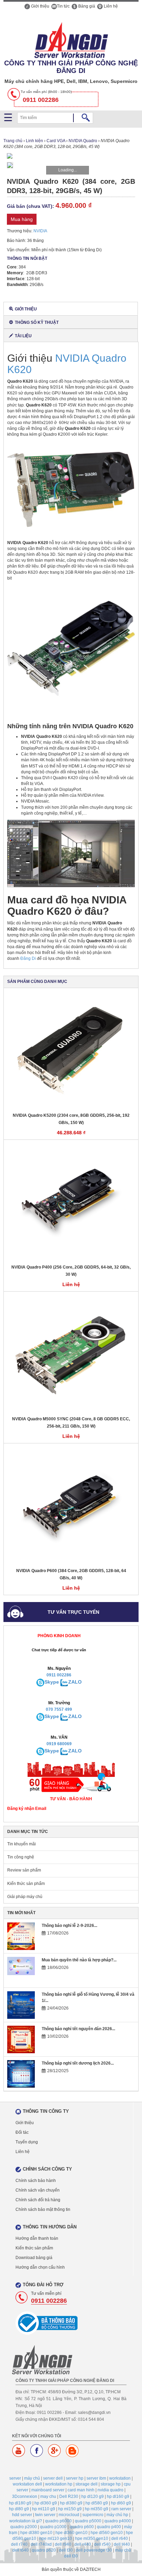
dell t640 (21, 2550)
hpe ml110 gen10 (56, 2538)
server (15, 2478)
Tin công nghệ (21, 1857)
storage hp (111, 2484)
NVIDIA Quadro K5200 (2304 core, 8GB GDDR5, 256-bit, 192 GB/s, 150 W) (71, 1119)
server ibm (96, 2478)
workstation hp (59, 2484)
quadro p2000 (24, 2527)
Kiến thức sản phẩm (26, 1884)
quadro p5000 (88, 2521)
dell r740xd (41, 2544)
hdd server (22, 2515)
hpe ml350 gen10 (92, 2538)
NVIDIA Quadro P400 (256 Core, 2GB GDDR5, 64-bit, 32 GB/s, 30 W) (71, 1271)
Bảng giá (86, 6)
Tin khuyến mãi (22, 1844)
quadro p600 (82, 2527)
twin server (45, 2515)
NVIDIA (40, 231)
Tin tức (63, 6)
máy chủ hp (117, 2515)
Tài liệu (23, 336)
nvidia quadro (110, 2490)
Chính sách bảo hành (36, 2181)
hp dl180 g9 (20, 2503)
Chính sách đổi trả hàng (38, 2200)
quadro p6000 (58, 2521)
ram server (121, 2509)
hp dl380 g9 (71, 2503)
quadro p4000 (118, 2521)
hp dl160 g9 (118, 2497)
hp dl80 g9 (19, 2509)
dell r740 (19, 2544)
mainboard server (48, 2490)
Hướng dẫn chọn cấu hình (40, 2267)
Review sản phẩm (24, 1870)
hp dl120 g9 (93, 2497)
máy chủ (32, 2478)
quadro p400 (109, 2527)
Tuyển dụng (27, 2142)
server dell (53, 2478)
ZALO (75, 1682)
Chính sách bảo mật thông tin (43, 2209)
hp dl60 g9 (121, 2503)
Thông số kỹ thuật (37, 322)
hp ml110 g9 (44, 2509)
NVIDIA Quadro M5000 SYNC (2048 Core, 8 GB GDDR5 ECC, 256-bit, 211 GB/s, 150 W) (71, 1423)
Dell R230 (69, 2497)
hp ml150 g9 (70, 2509)
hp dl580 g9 (97, 2503)
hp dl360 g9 (46, 2503)
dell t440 (122, 2544)
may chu (48, 2497)
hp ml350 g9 (97, 2509)
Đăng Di (28, 958)
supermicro (93, 2515)
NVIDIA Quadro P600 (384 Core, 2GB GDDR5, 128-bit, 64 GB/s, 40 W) (71, 1574)
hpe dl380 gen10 (36, 2533)
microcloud (69, 2515)
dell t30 (66, 2550)
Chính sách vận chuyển (38, 2190)
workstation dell (27, 2484)
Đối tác (22, 2132)
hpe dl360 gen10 (72, 2533)
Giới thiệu (40, 6)
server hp (75, 2478)
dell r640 (120, 2538)
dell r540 (102, 2544)
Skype (52, 1682)
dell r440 (83, 2544)
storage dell (87, 2484)
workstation (120, 2478)
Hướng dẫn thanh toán (37, 2238)
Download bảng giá (34, 2258)
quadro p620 (44, 2550)
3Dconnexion (25, 2497)
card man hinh (81, 2490)
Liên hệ (110, 6)
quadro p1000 (53, 2527)
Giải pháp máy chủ (25, 1897)
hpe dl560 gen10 (107, 2533)
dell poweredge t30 (94, 2550)
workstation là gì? (26, 2521)
